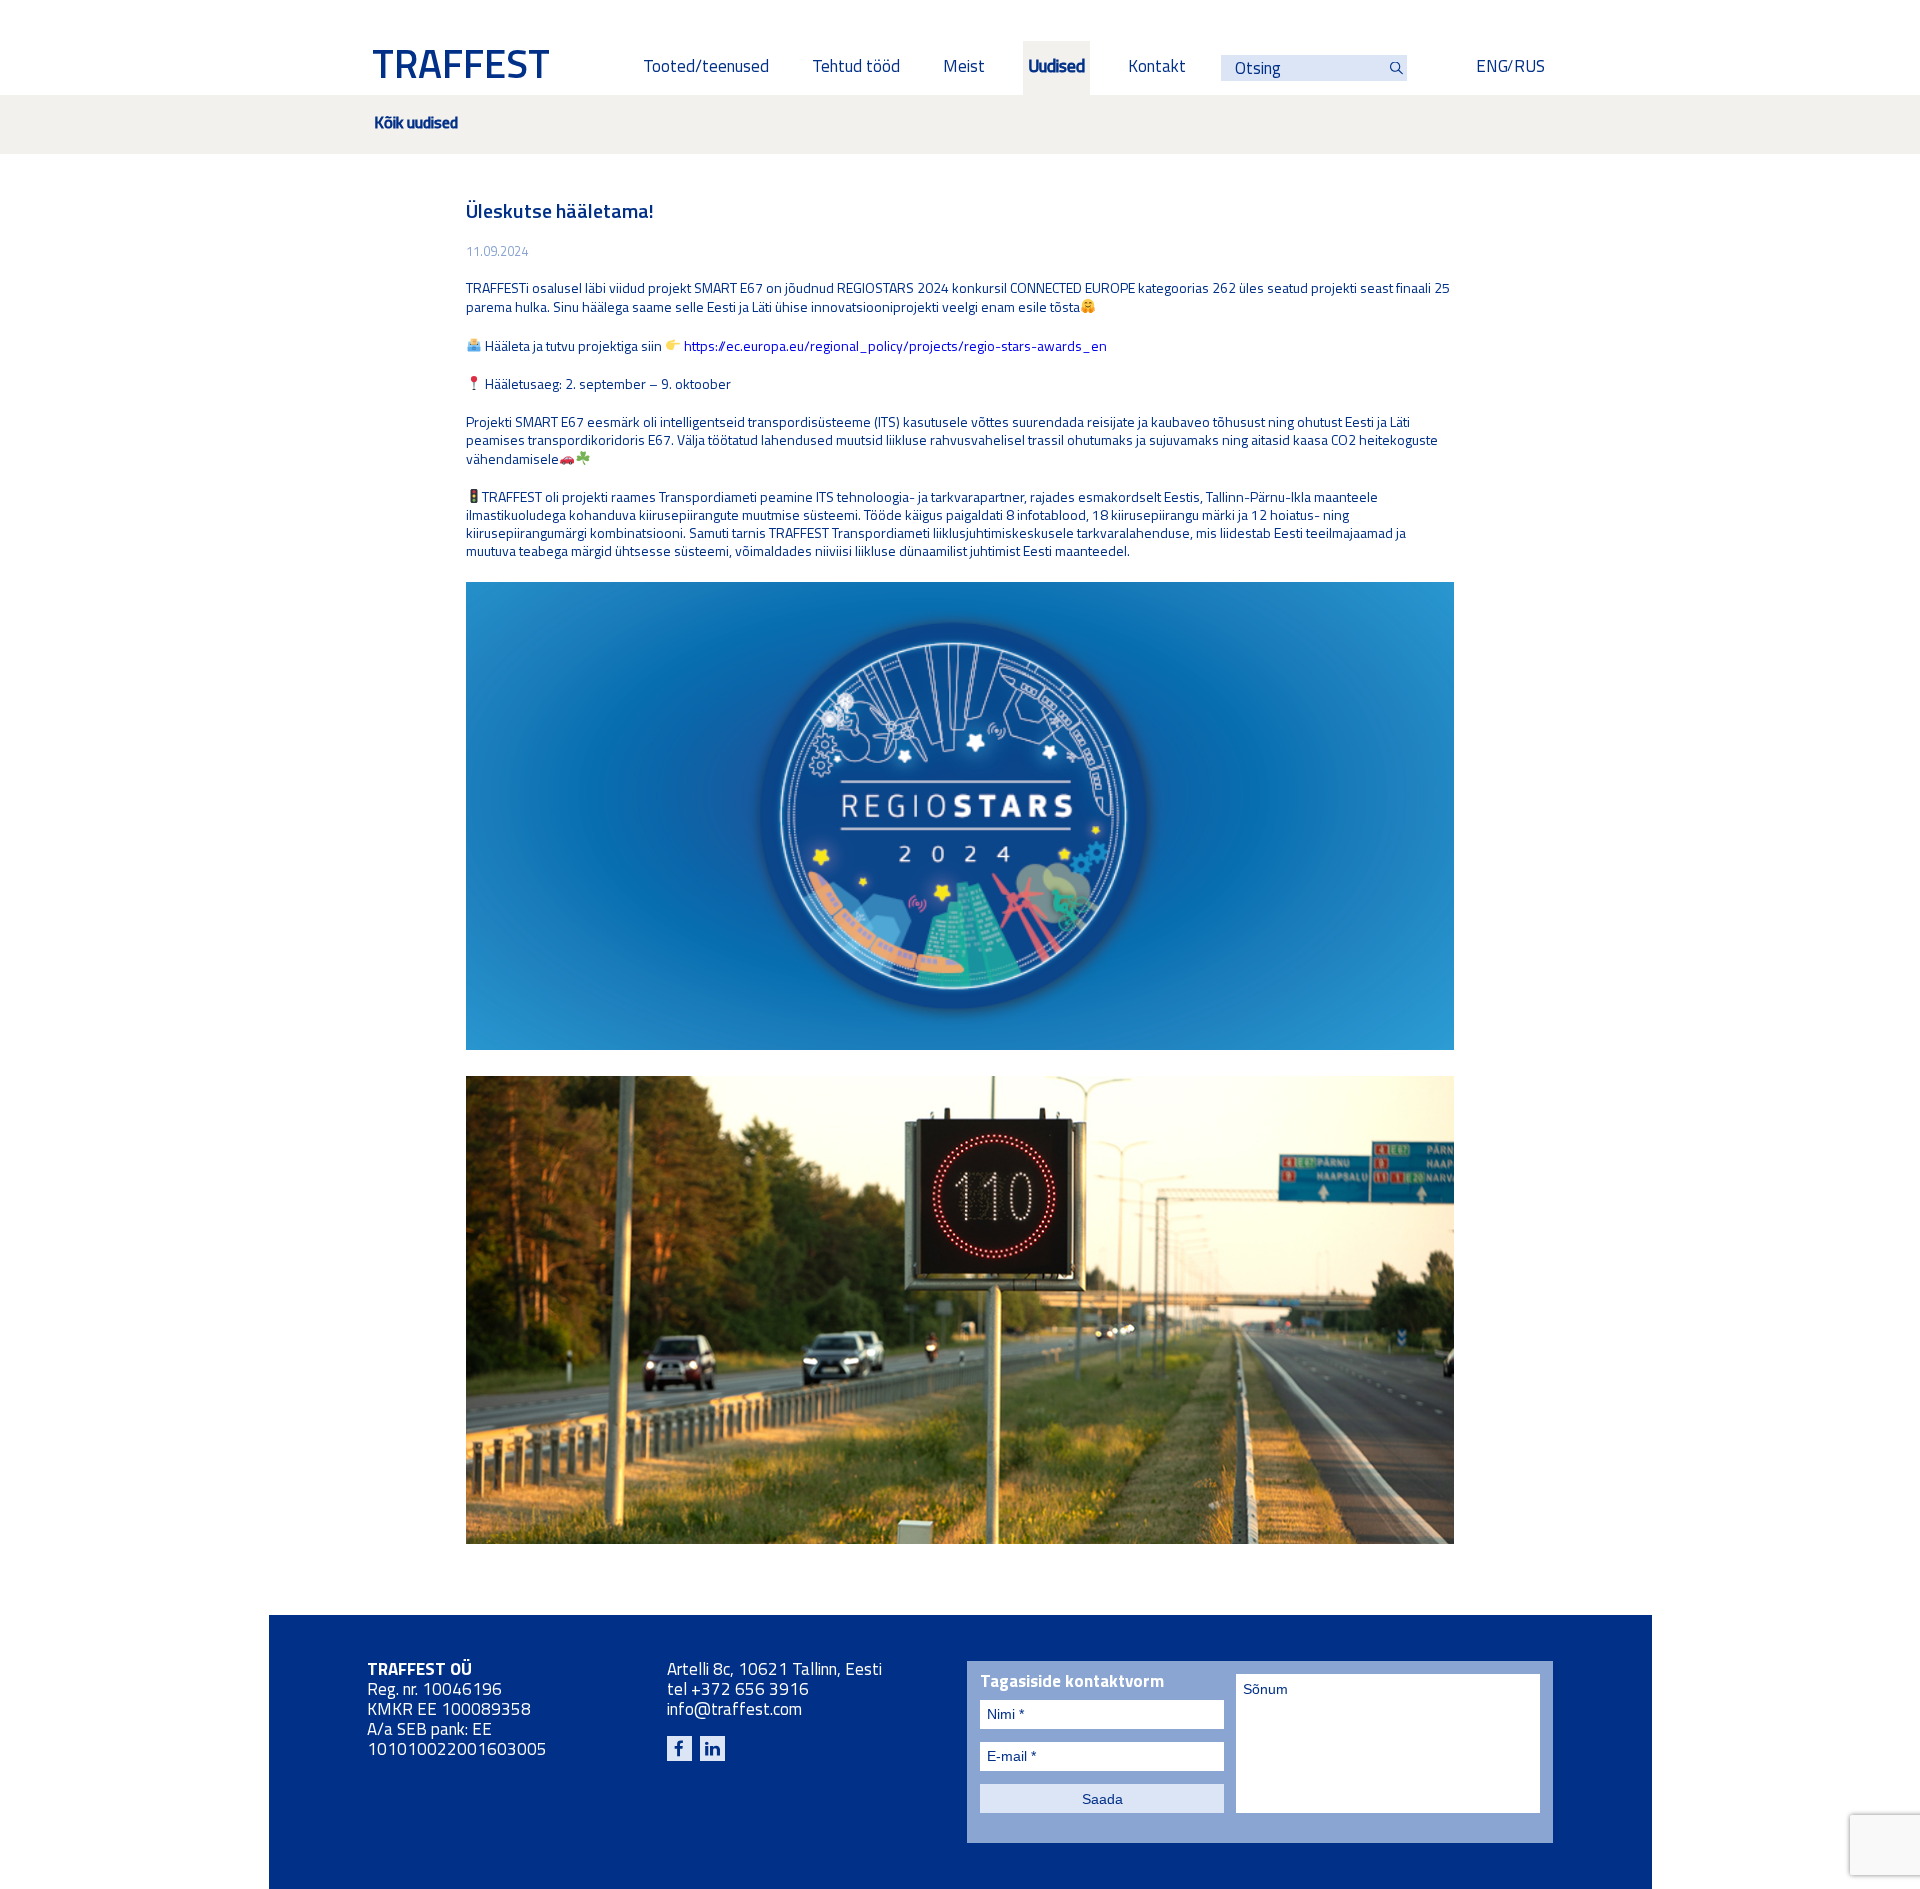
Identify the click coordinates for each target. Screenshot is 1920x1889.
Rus (1529, 67)
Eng (1492, 67)
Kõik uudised (416, 124)
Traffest (461, 68)
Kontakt (1157, 67)
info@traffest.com (734, 1710)
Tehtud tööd (856, 67)
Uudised (1056, 67)
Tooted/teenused (706, 67)
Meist (964, 67)
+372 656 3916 (750, 1690)
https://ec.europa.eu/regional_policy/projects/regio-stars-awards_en (895, 346)
